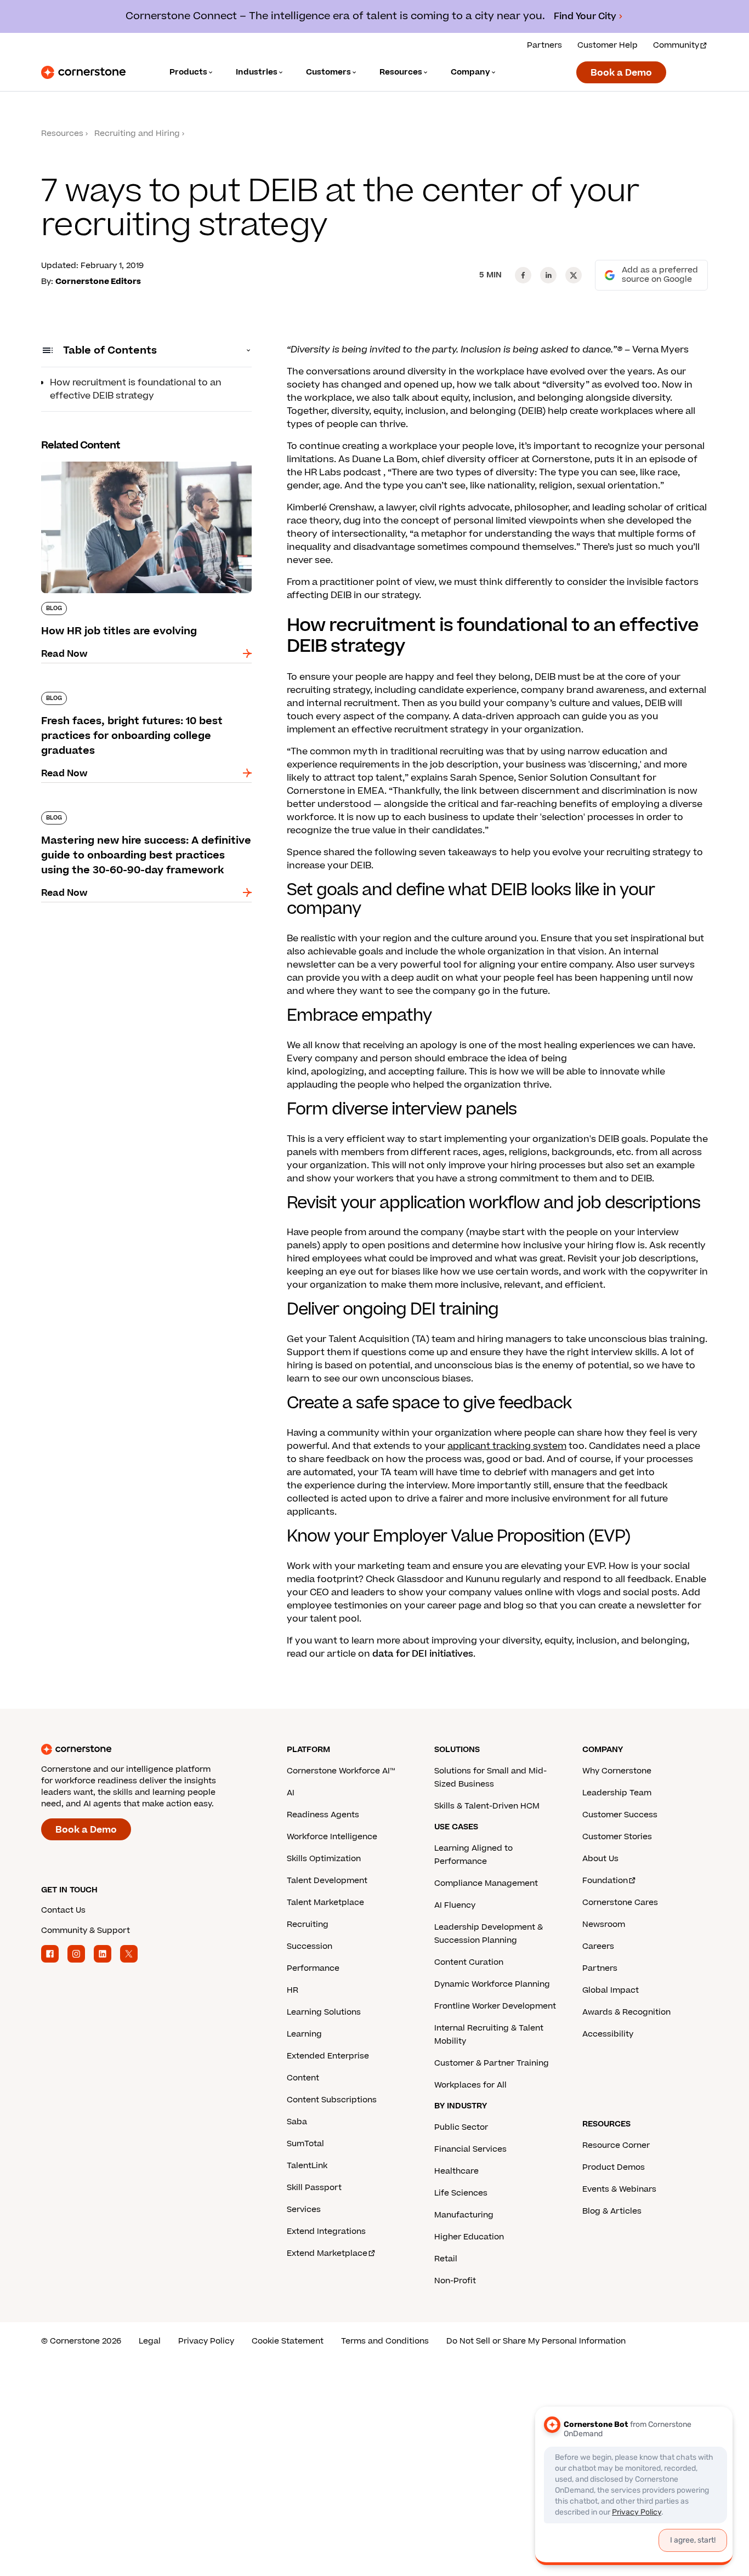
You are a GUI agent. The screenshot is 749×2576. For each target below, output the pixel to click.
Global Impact (611, 1990)
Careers (598, 1946)
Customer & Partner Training (492, 2063)
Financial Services (470, 2149)
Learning (304, 2034)
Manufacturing (464, 2215)
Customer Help (608, 45)
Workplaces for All (470, 2085)
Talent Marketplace (325, 1903)
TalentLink (307, 2166)
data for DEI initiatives (423, 1654)
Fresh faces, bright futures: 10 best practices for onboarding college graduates (141, 696)
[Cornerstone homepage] (146, 1749)
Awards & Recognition (626, 2012)
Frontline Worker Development (495, 2006)
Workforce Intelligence (332, 1837)
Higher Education (469, 2237)
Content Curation (469, 1962)
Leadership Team (617, 1793)
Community (676, 45)
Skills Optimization (324, 1859)
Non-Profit (455, 2281)
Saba (297, 2122)
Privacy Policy (206, 2341)
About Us (600, 1859)
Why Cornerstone (617, 1771)
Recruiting (308, 1924)
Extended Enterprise (328, 2056)
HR (293, 1990)
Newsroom (604, 1924)
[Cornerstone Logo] (83, 72)
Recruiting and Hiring (137, 133)
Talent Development (327, 1881)
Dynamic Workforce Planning (492, 1984)
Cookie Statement (288, 2341)
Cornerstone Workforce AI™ (341, 1771)
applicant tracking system (507, 1446)
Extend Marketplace (327, 2253)
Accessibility (608, 2034)
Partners (544, 45)
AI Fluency (455, 1905)
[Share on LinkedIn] (548, 275)
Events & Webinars (619, 2189)
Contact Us (63, 1910)
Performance (313, 1968)
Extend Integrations (326, 2231)
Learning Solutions (324, 2012)
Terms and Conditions (385, 2341)
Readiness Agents (323, 1815)
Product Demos (614, 2167)
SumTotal (305, 2144)
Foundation (605, 1881)
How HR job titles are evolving (107, 459)
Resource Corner (616, 2145)
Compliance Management (486, 1883)
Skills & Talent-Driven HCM (487, 1806)
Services (304, 2210)
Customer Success (620, 1815)
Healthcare (456, 2171)
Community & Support (86, 1930)
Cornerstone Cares (620, 1903)
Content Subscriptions (332, 2100)
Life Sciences (461, 2193)
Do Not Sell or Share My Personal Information (536, 2341)
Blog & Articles (612, 2211)
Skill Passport (314, 2188)
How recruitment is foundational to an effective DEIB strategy (136, 389)
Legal (150, 2341)
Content (303, 2078)
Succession (310, 1946)
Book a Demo (621, 73)
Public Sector (461, 2127)
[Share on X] (574, 275)
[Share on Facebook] (523, 275)
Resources (62, 133)
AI (291, 1793)
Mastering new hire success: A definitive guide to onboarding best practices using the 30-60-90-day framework (146, 822)
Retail (446, 2259)
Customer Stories (617, 1837)
